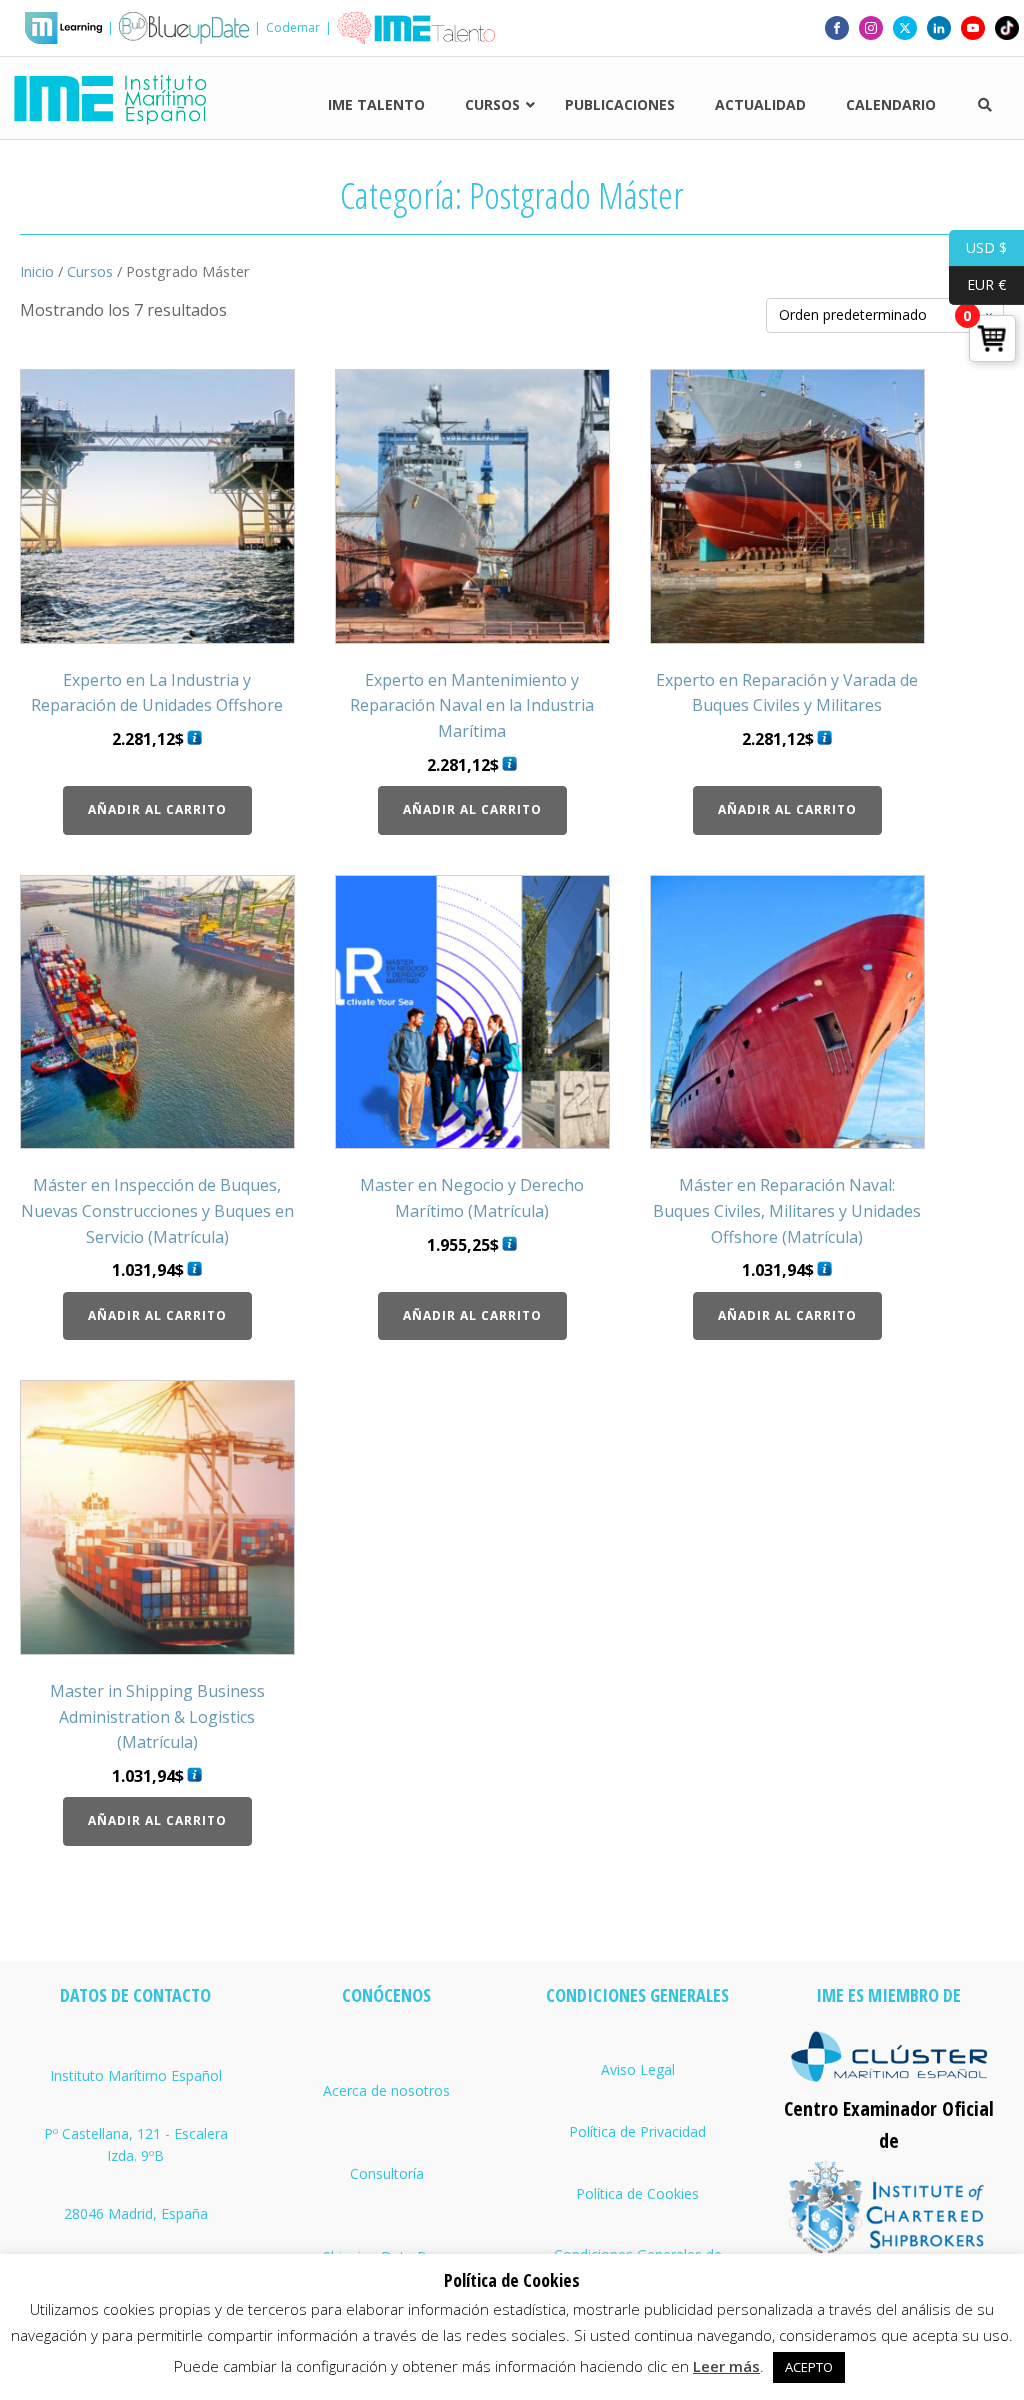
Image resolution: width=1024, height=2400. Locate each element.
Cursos (90, 271)
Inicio (37, 271)
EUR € (977, 284)
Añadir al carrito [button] (157, 809)
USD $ (978, 246)
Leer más (726, 2366)
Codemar (293, 27)
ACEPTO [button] (809, 2367)
